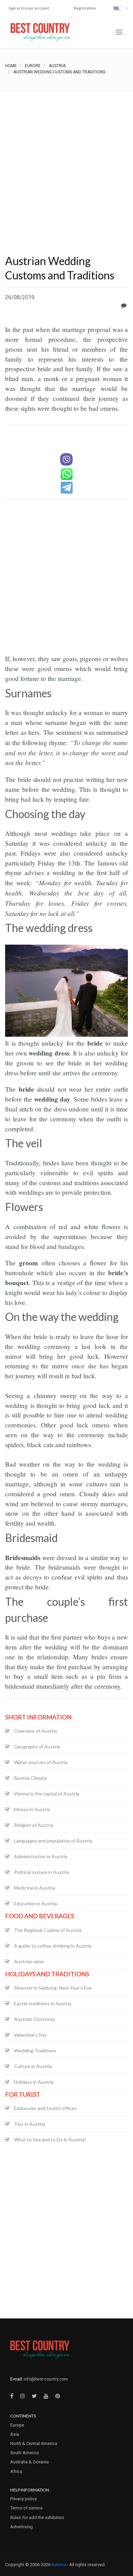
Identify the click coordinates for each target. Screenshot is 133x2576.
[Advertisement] (66, 162)
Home (11, 66)
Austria (57, 66)
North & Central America (34, 2443)
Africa (16, 2471)
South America (25, 2453)
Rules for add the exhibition (37, 2517)
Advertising (21, 2527)
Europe (33, 66)
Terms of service (26, 2508)
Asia (15, 2434)
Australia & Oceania (29, 2462)
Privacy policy (24, 2499)
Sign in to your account (29, 8)
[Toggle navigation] (119, 32)
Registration (85, 8)
